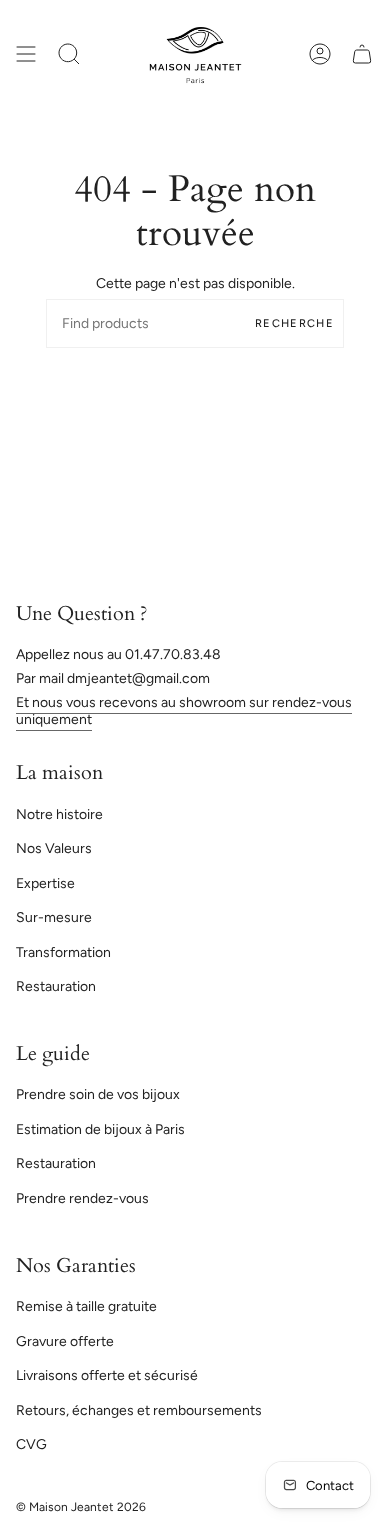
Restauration (56, 986)
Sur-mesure (54, 917)
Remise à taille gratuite (86, 1306)
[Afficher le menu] (26, 53)
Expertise (45, 883)
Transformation (63, 952)
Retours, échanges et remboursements (139, 1410)
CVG (31, 1444)
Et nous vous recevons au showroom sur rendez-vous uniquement (184, 711)
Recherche (294, 323)
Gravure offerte (65, 1341)
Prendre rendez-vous (82, 1198)
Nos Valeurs (54, 848)
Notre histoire (59, 814)
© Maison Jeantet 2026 (81, 1507)
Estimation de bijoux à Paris (100, 1129)
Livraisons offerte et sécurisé (107, 1375)
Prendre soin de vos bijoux (98, 1094)
